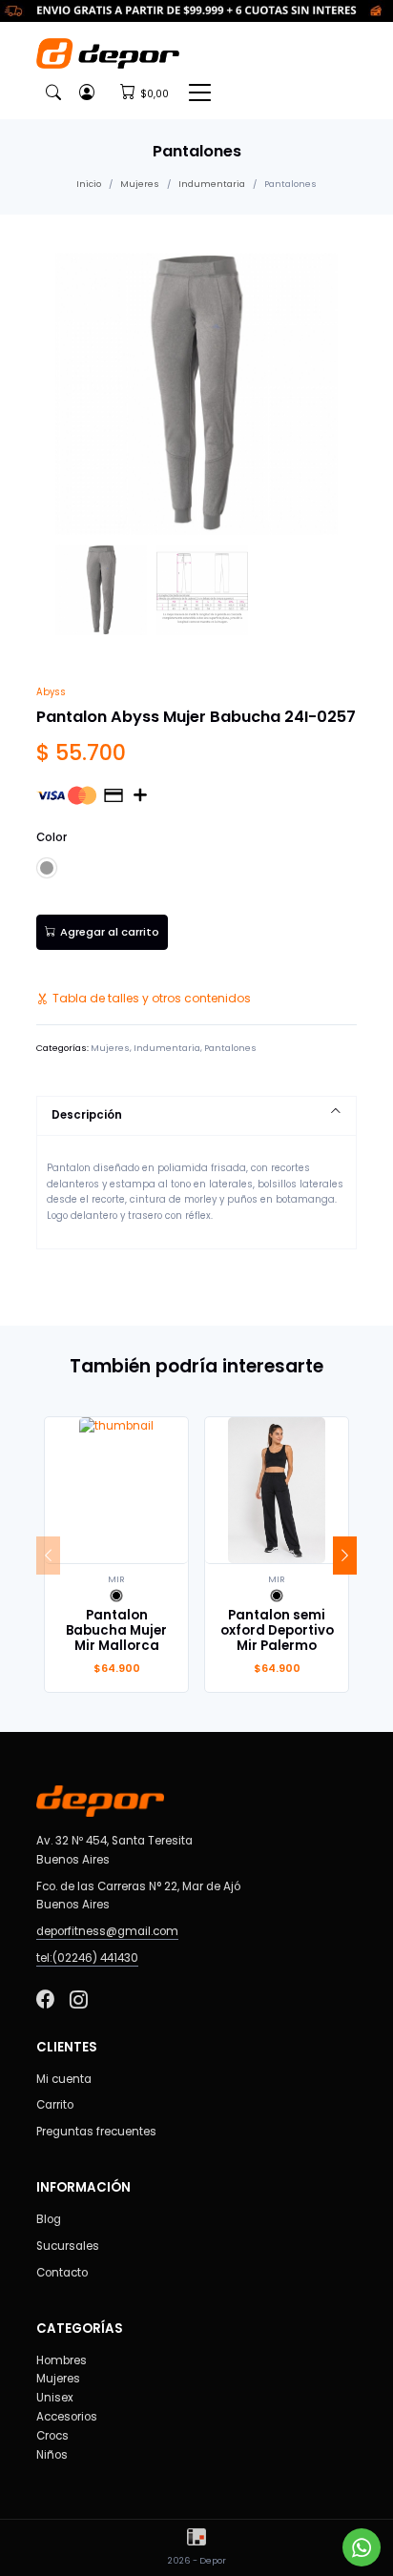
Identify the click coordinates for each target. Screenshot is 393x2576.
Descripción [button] (87, 1115)
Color (52, 837)
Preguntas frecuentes (96, 2132)
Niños (52, 2455)
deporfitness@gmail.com (107, 1931)
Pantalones (230, 1048)
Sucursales (68, 2246)
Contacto (62, 2273)
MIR (116, 1579)
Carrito (55, 2105)
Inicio (89, 184)
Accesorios (67, 2417)
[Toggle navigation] (200, 92)
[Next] (345, 1556)
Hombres (62, 2360)
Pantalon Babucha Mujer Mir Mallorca (116, 1630)
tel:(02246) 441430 (87, 1958)
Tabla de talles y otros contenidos (152, 998)
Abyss (51, 692)
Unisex (55, 2398)
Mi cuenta (64, 2079)
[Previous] (48, 1556)
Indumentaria (212, 184)
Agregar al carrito (110, 932)
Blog (49, 2219)
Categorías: (62, 1048)
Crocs (52, 2436)
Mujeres (140, 184)
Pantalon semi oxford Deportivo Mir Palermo (277, 1630)
